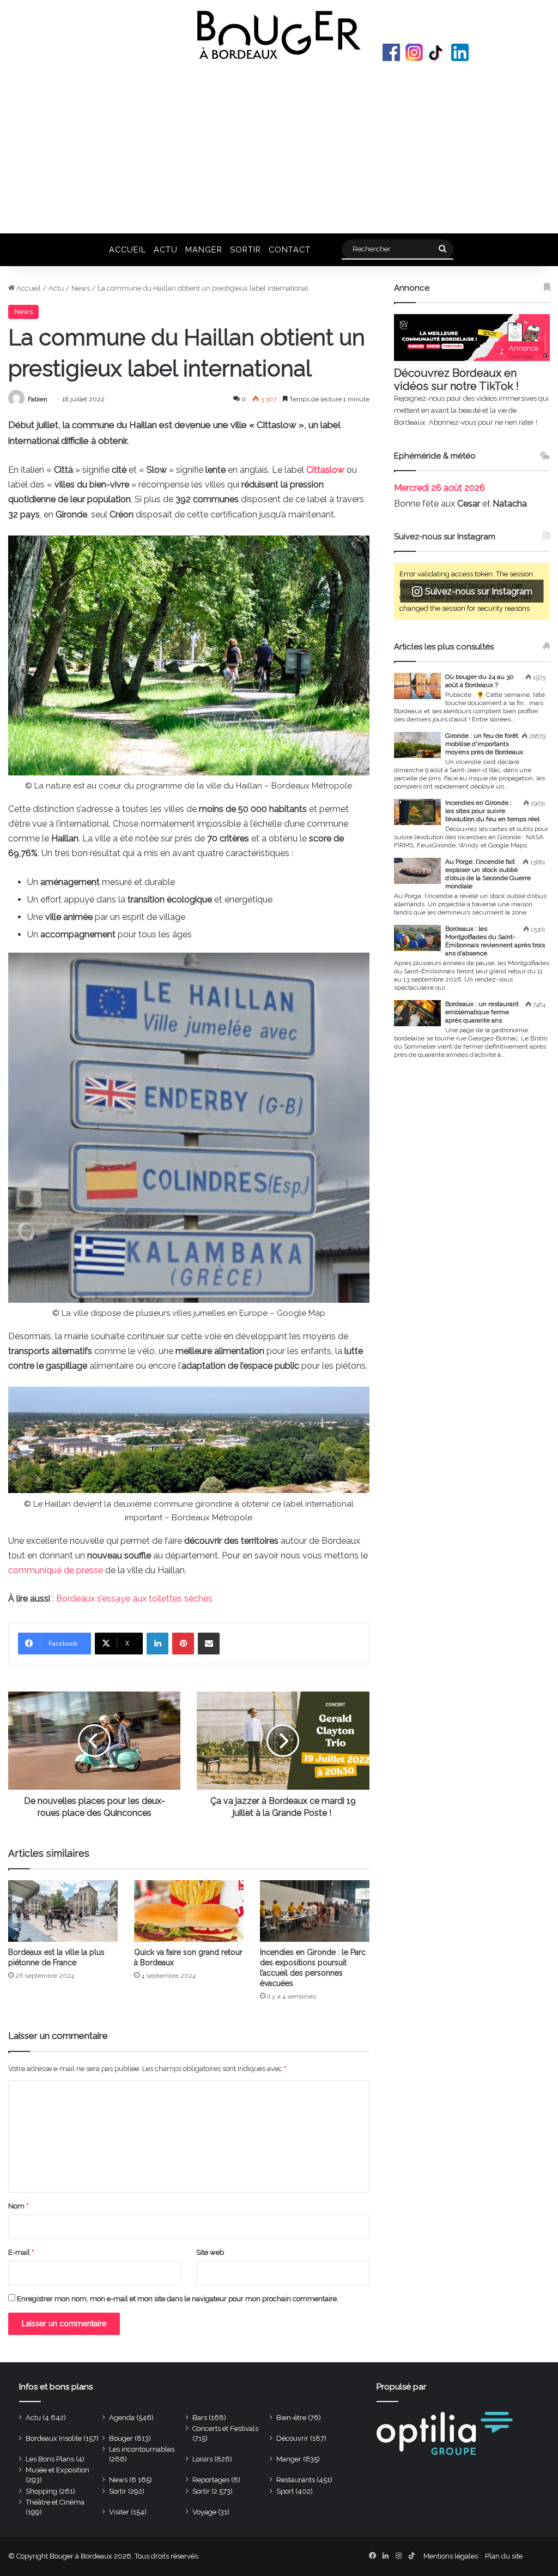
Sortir (245, 249)
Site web (210, 2252)
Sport (285, 2491)
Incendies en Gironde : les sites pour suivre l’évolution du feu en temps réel (492, 811)
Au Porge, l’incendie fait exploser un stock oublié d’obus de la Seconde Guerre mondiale (488, 874)
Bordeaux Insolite (54, 2438)
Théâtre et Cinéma (55, 2502)
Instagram (414, 52)
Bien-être (291, 2418)
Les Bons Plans (50, 2459)
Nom (18, 2206)
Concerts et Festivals (225, 2428)
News (81, 288)
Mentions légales (451, 2556)
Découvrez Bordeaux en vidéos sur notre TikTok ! (456, 380)
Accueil (128, 249)
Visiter (119, 2512)
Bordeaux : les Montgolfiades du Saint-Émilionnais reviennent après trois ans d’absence (495, 941)
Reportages (211, 2480)
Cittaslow (325, 470)
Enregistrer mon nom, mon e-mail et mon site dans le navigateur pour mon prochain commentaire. (178, 2299)
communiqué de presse (56, 1570)
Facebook (391, 52)
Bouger (121, 2438)
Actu (166, 249)
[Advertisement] (279, 146)
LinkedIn (460, 52)
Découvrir (292, 2438)
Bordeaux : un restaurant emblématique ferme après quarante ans (482, 1012)
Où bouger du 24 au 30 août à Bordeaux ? (480, 681)
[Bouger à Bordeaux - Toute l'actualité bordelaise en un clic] (279, 35)
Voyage (204, 2512)
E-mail (21, 2252)
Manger (204, 249)
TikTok (437, 52)
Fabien (38, 399)
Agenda (122, 2418)
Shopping (41, 2491)
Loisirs (202, 2459)
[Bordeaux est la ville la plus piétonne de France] (63, 1911)
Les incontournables (142, 2449)
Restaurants (296, 2480)
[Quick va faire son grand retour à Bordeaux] (189, 1911)
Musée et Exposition (57, 2470)
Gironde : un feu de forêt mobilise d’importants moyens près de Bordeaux (484, 744)
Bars (200, 2418)
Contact (290, 249)
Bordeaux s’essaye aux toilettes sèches (134, 1599)
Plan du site (504, 2556)
